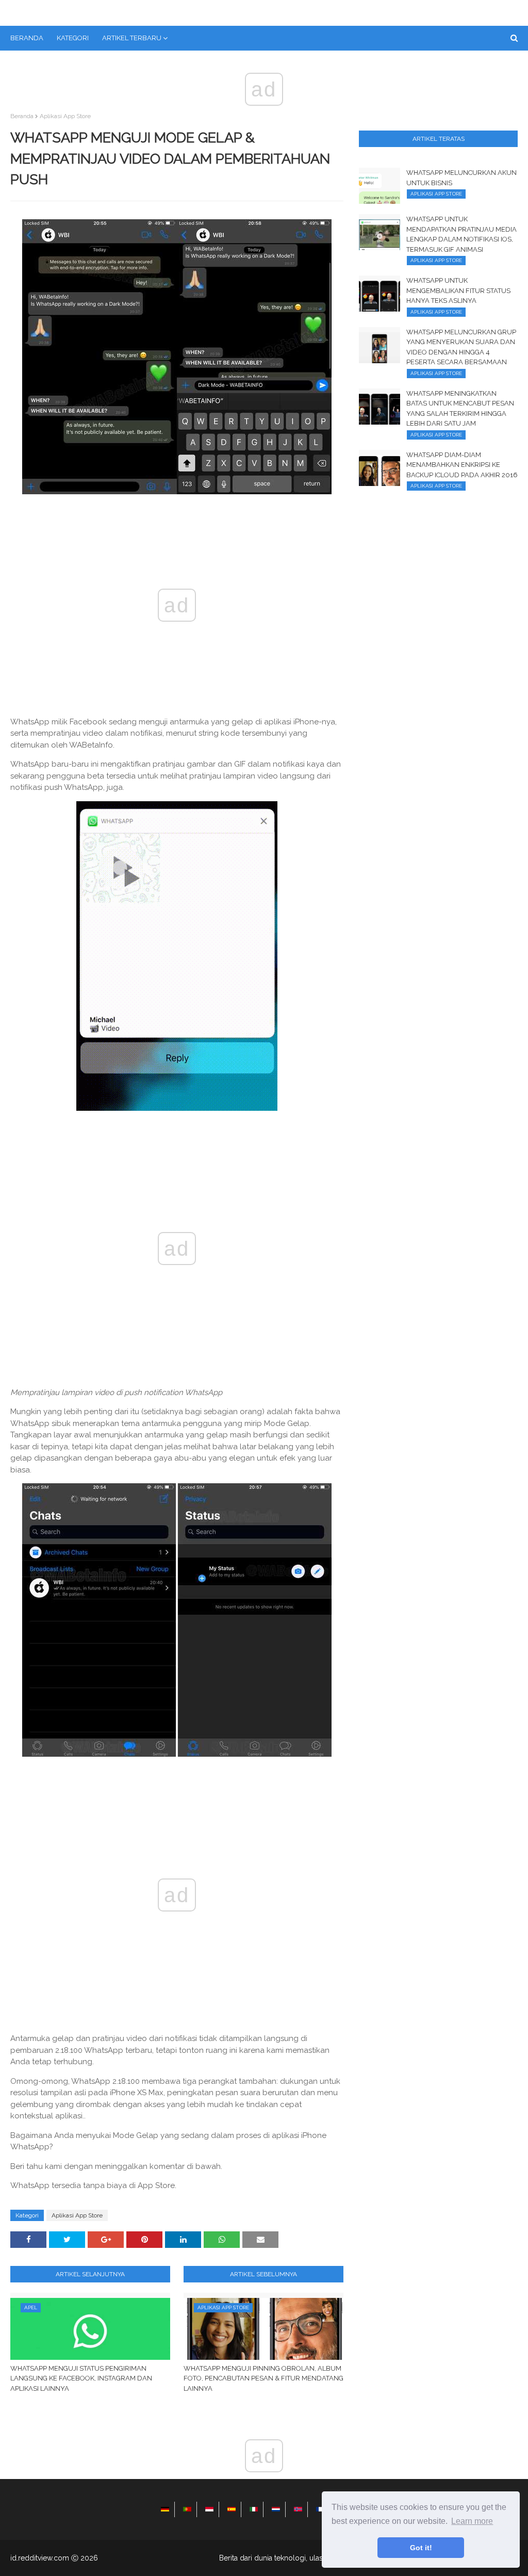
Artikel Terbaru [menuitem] (132, 38)
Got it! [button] (421, 2548)
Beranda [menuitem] (27, 38)
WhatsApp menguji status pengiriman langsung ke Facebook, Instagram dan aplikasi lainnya (81, 2378)
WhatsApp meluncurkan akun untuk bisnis (461, 178)
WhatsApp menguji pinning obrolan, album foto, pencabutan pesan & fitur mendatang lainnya (263, 2378)
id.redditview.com (40, 2558)
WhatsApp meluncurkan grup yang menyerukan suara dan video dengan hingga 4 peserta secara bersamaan (461, 347)
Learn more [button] (472, 2521)
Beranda (22, 116)
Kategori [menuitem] (73, 38)
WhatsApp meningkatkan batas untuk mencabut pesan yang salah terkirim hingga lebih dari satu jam (460, 409)
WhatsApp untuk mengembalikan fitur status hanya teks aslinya (458, 290)
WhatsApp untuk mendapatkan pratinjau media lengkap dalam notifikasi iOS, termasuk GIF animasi (461, 234)
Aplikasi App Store (65, 116)
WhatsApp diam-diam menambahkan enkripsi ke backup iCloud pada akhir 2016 (462, 465)
